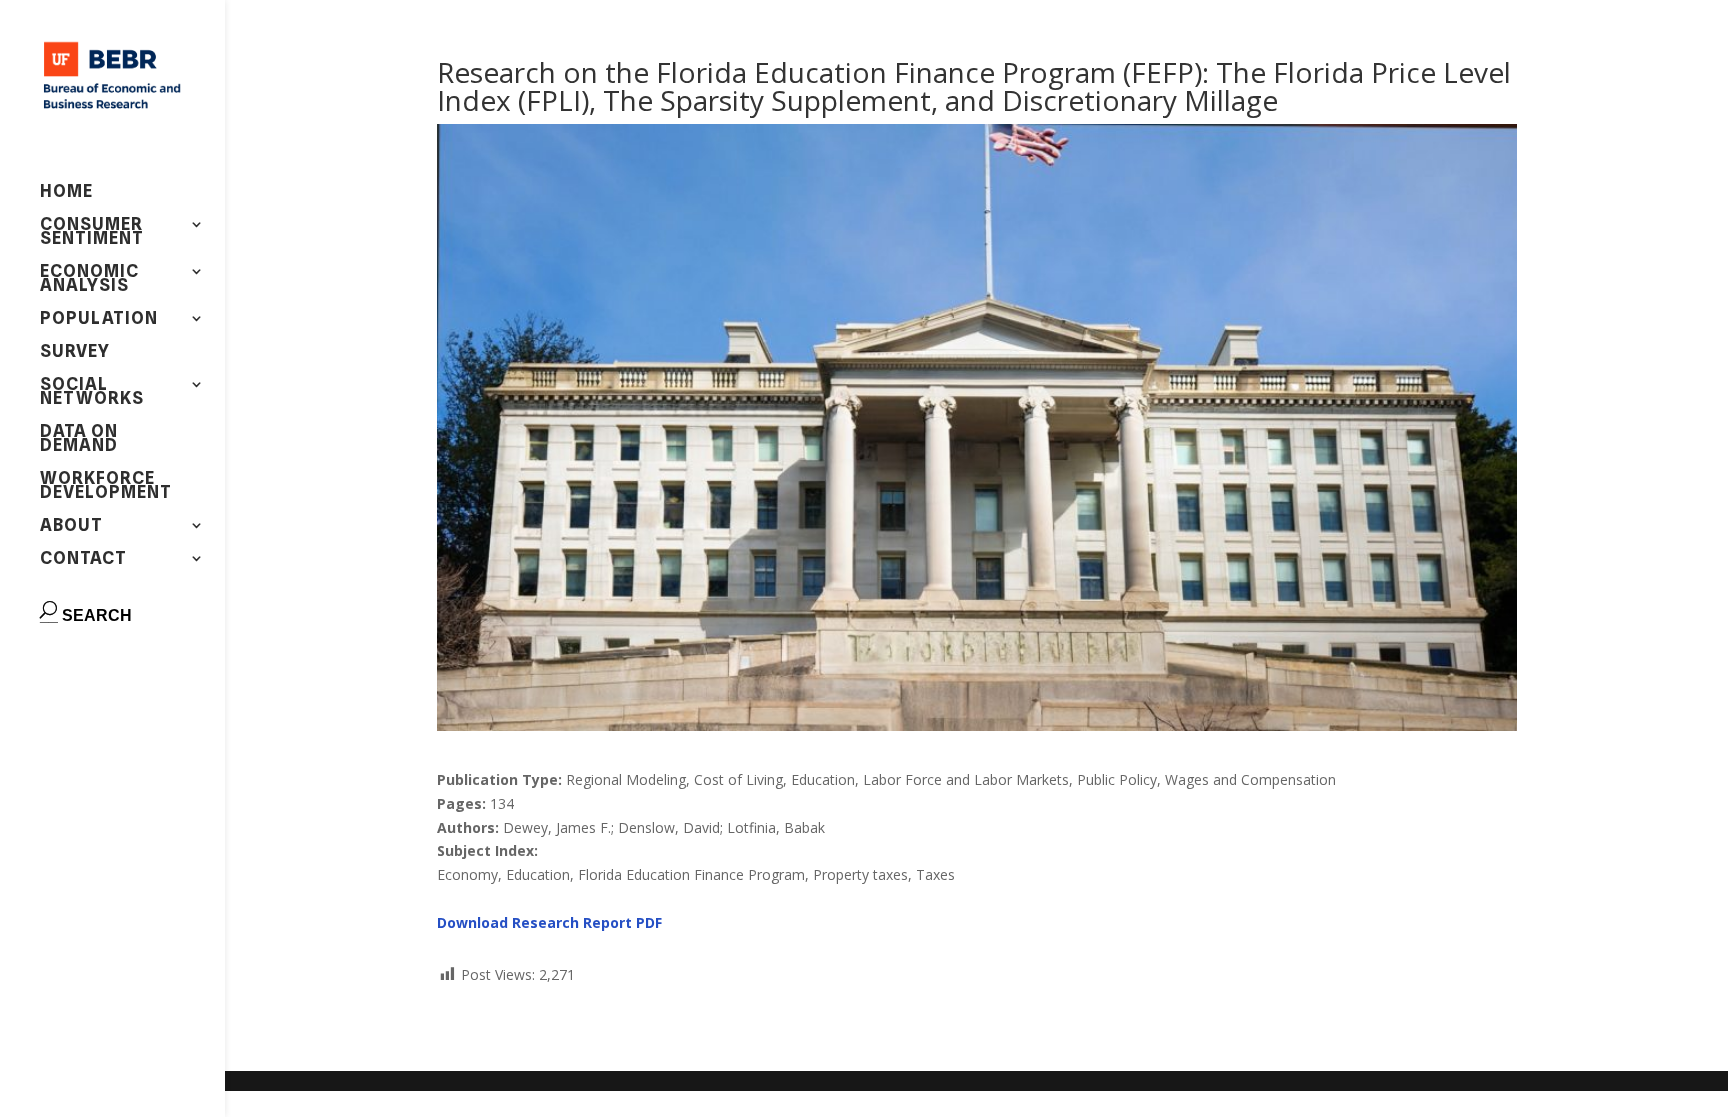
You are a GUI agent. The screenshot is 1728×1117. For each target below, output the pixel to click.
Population (99, 319)
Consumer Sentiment (92, 232)
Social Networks (92, 392)
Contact (83, 559)
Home (66, 192)
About (71, 526)
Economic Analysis (89, 279)
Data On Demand (79, 439)
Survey (75, 352)
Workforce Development (106, 486)
